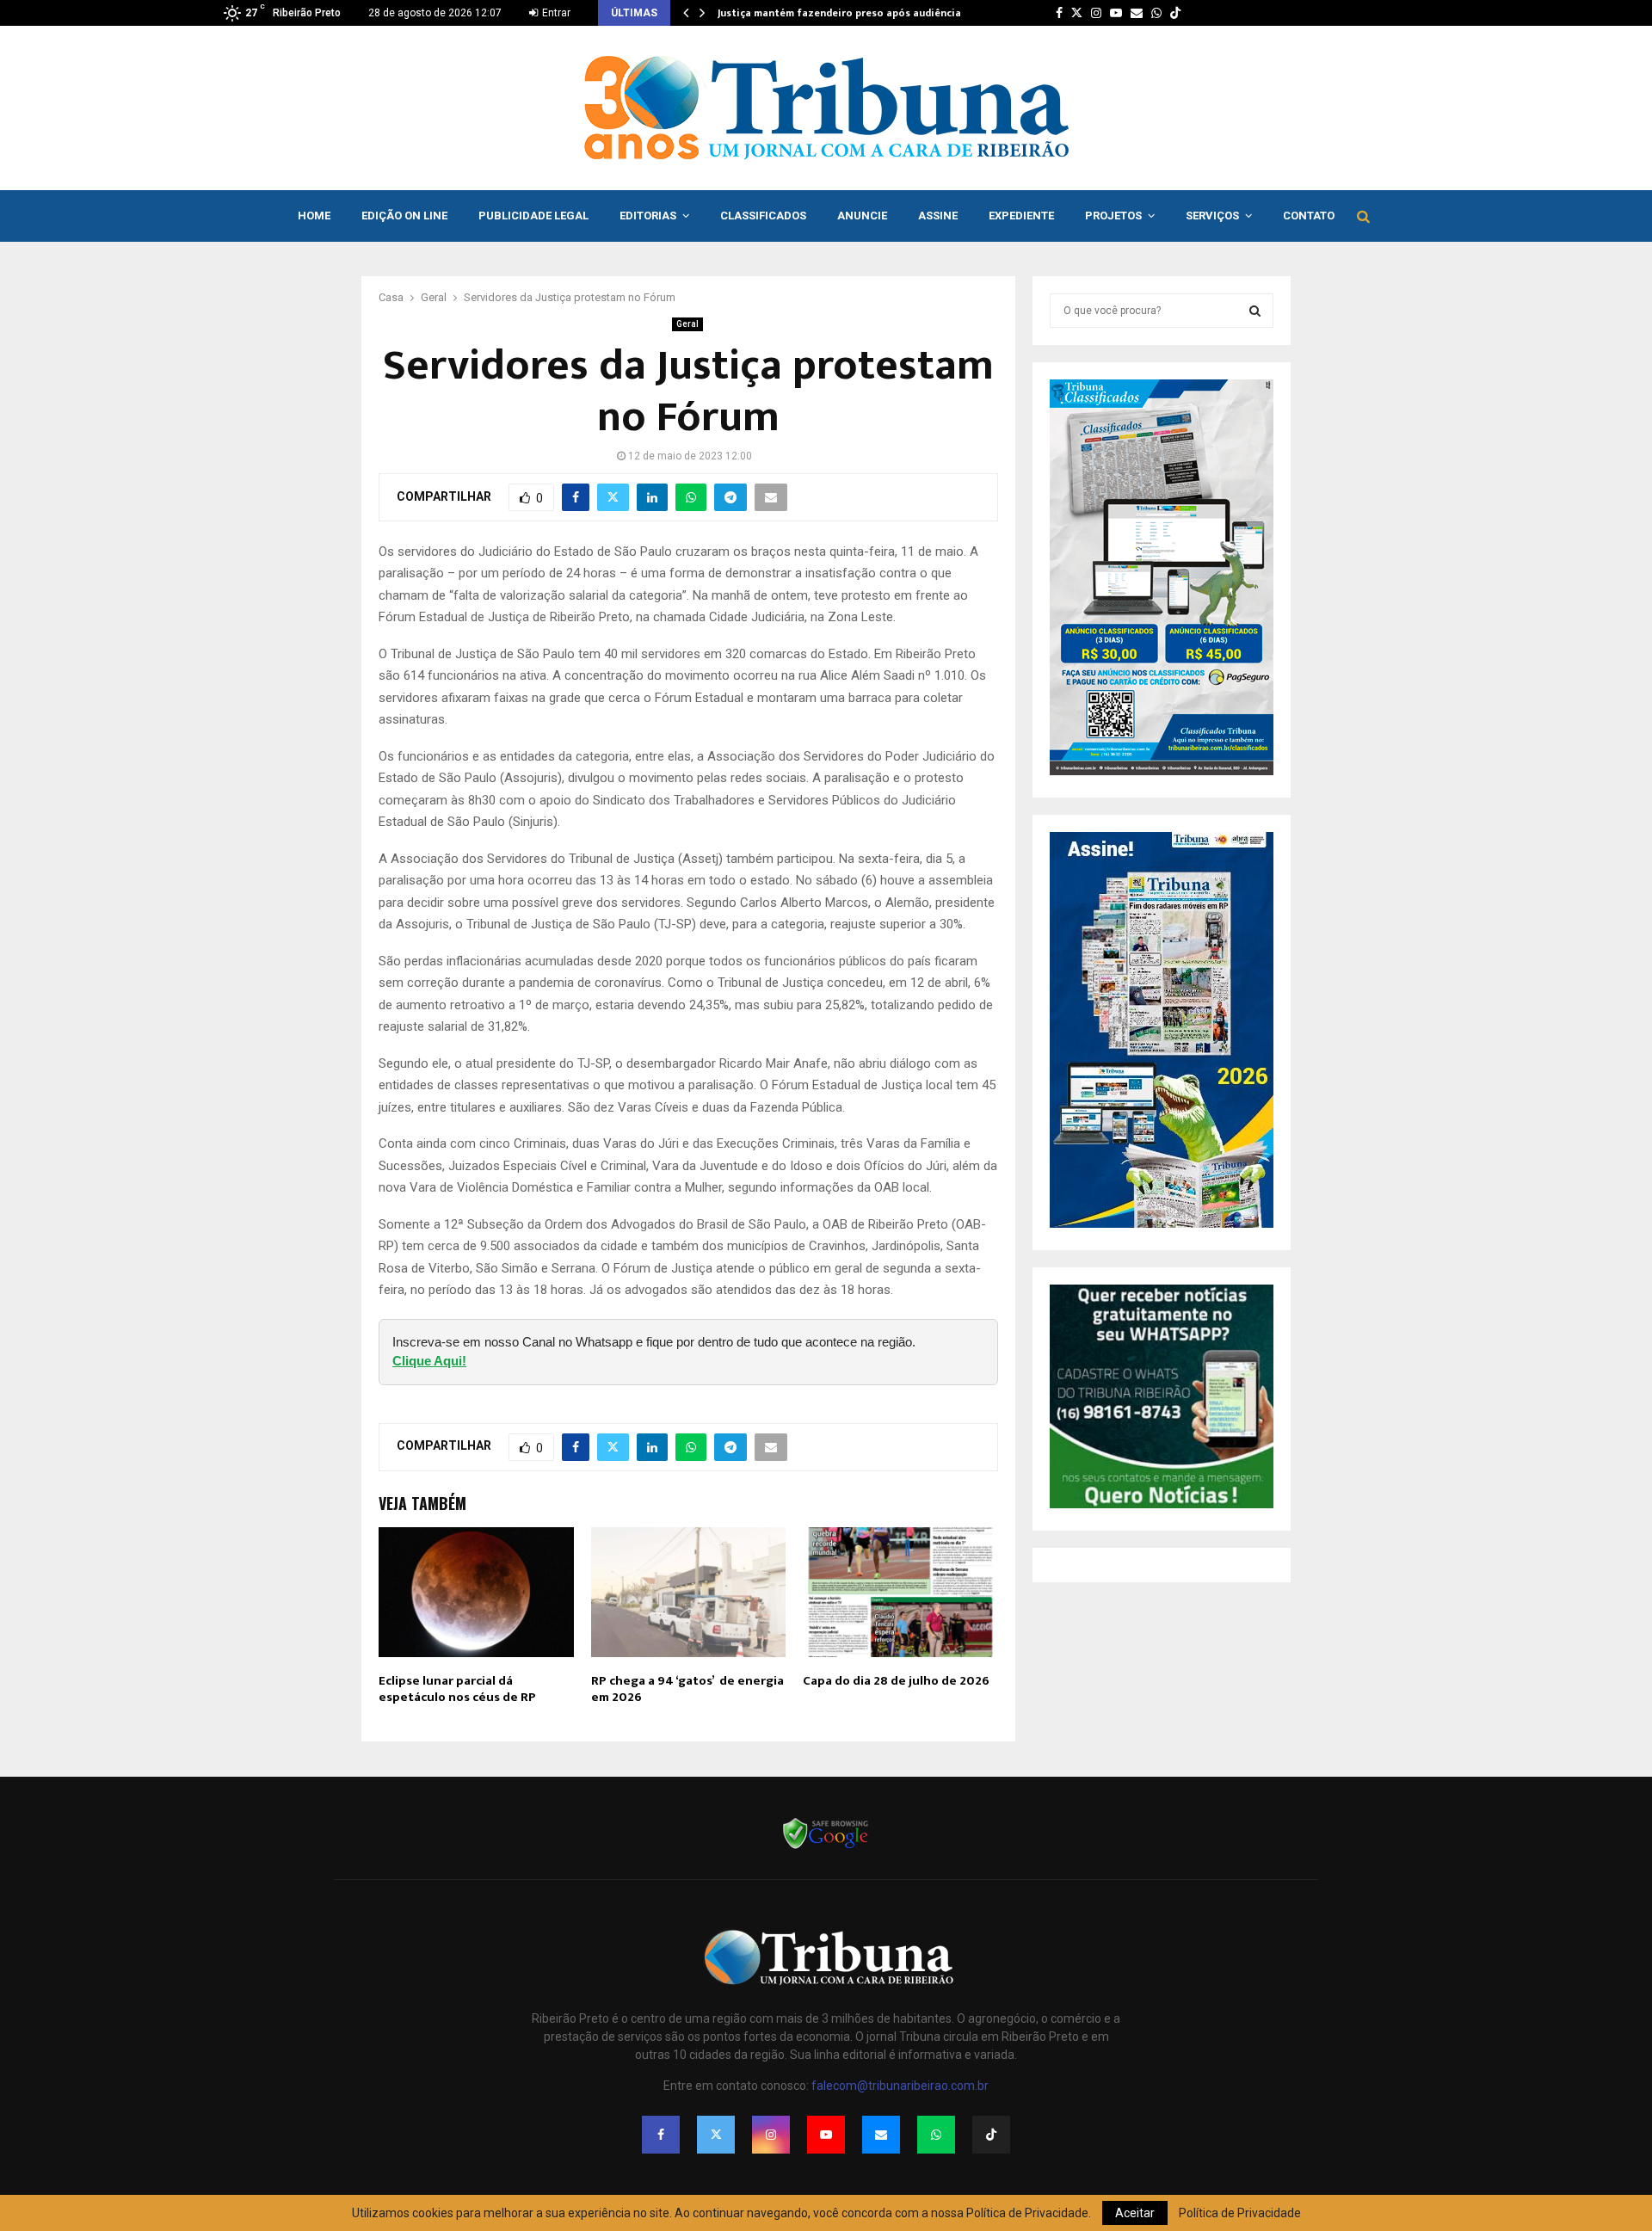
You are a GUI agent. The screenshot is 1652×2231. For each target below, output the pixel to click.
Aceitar (1135, 2213)
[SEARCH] (1255, 311)
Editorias (648, 216)
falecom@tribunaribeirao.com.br (900, 2086)
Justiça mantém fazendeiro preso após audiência (839, 13)
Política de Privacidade (1240, 2213)
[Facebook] (661, 2135)
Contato (1309, 216)
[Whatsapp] (936, 2135)
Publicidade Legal (533, 216)
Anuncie (862, 216)
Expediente (1021, 216)
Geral (687, 324)
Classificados (763, 216)
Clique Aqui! (429, 1361)
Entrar (555, 13)
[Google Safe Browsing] (826, 1847)
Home (314, 216)
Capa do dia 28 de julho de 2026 (896, 1681)
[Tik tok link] (1175, 13)
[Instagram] (771, 2135)
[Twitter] (716, 2135)
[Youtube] (826, 2135)
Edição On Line (404, 216)
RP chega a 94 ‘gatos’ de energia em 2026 (687, 1689)
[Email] (881, 2135)
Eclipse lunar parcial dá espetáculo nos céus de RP (457, 1689)
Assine (938, 216)
